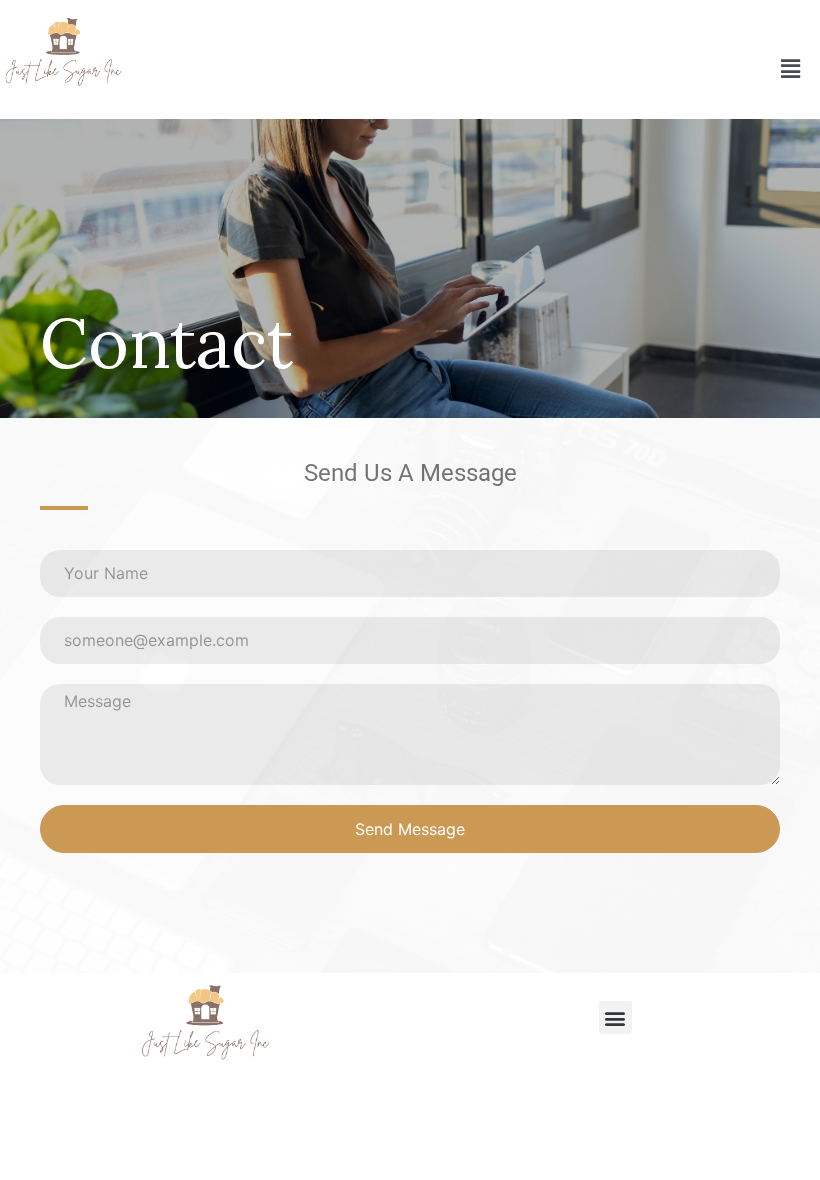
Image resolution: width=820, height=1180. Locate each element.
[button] (790, 68)
